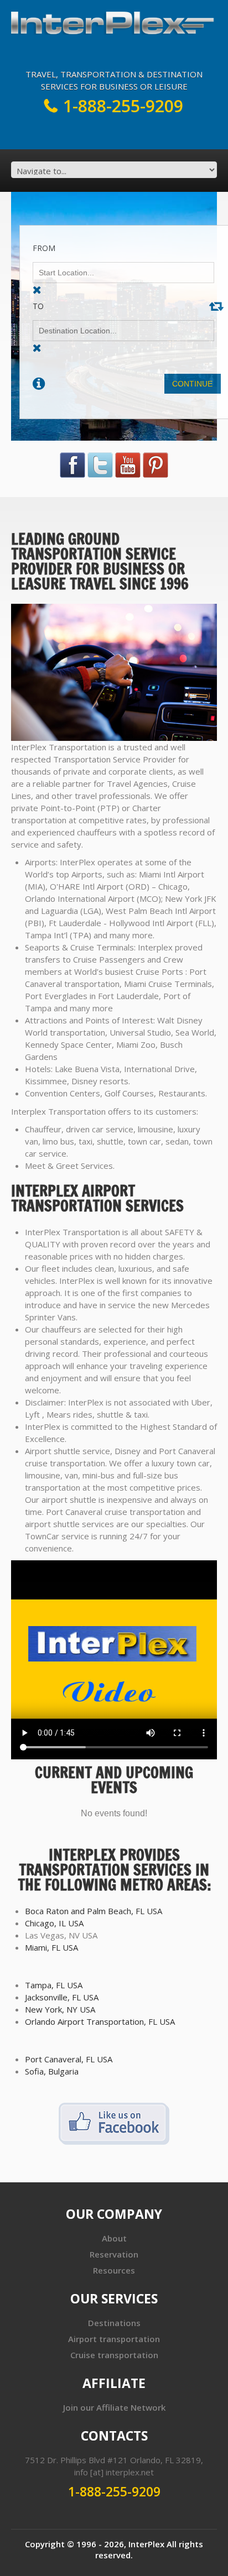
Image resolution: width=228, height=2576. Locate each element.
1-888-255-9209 (123, 106)
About (114, 2238)
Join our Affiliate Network (114, 2407)
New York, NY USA (60, 2009)
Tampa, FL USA (54, 1985)
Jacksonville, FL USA (62, 1997)
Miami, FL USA (51, 1947)
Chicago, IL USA (54, 1923)
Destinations (114, 2323)
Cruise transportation (114, 2355)
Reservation (114, 2254)
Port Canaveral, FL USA (69, 2059)
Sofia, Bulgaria (52, 2071)
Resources (114, 2270)
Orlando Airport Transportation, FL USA (100, 2021)
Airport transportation (114, 2339)
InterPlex (146, 2544)
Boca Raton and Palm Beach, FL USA (94, 1911)
